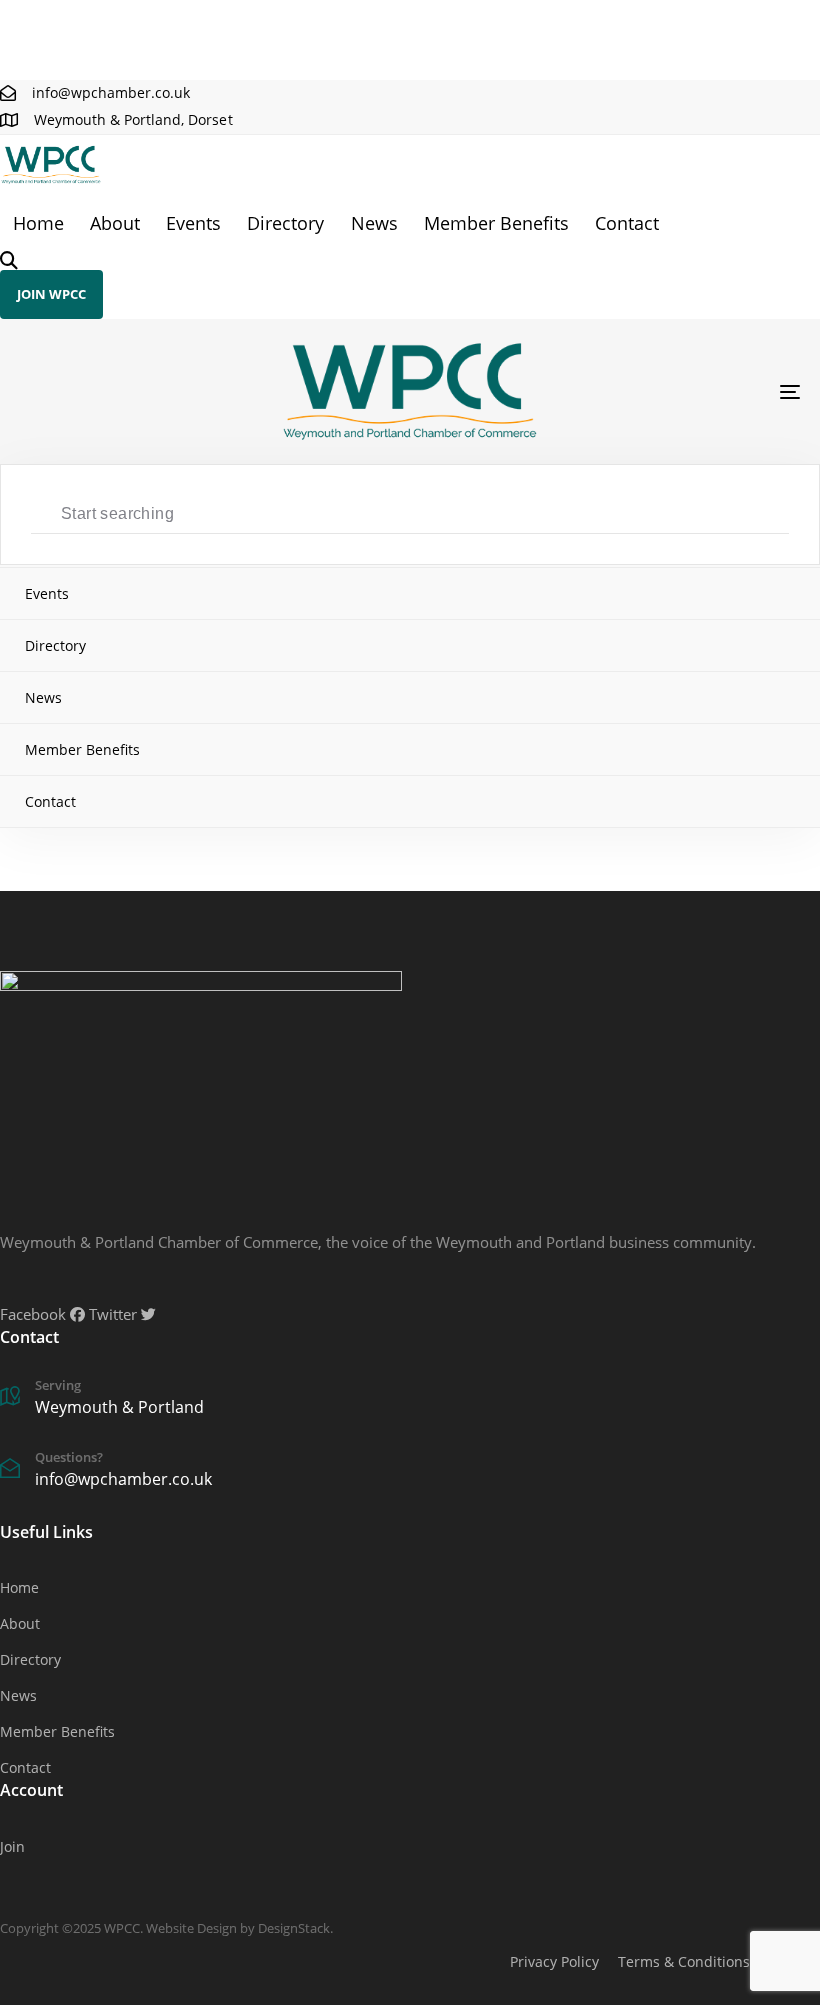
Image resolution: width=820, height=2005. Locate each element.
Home (38, 223)
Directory (285, 223)
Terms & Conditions (684, 1961)
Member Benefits (496, 223)
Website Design (191, 1928)
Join (12, 1846)
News (374, 223)
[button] (9, 261)
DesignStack (294, 1928)
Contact (627, 223)
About (115, 223)
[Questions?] (184, 1472)
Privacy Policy (554, 1961)
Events (193, 223)
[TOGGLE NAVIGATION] (670, 391)
